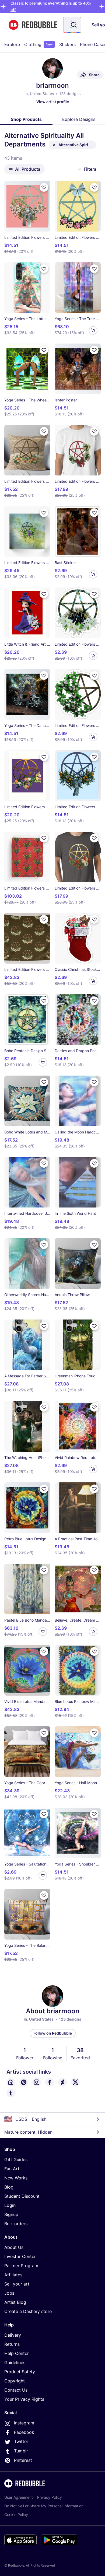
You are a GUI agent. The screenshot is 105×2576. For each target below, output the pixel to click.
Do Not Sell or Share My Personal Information (44, 2506)
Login (10, 2205)
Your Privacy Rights (24, 2399)
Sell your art (17, 2284)
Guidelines (15, 2362)
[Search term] (73, 25)
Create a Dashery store (28, 2311)
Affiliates (13, 2275)
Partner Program (21, 2266)
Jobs (9, 2293)
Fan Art (12, 2169)
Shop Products (26, 119)
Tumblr (21, 2451)
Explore (12, 44)
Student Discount (22, 2196)
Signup (11, 2214)
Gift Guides (16, 2159)
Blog (9, 2187)
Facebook (24, 2432)
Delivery (13, 2335)
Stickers (67, 44)
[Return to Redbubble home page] (33, 25)
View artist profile (53, 102)
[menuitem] (12, 44)
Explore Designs (79, 119)
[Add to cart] (93, 330)
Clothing (38, 44)
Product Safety (20, 2372)
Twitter (21, 2441)
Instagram (24, 2423)
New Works (16, 2178)
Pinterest (23, 2460)
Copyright (15, 2381)
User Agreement (19, 2497)
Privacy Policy (50, 2497)
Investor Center (20, 2256)
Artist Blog (15, 2302)
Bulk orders (16, 2224)
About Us (14, 2247)
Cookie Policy (16, 2514)
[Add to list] (44, 187)
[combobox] (72, 25)
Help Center (17, 2353)
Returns (12, 2344)
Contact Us (16, 2390)
